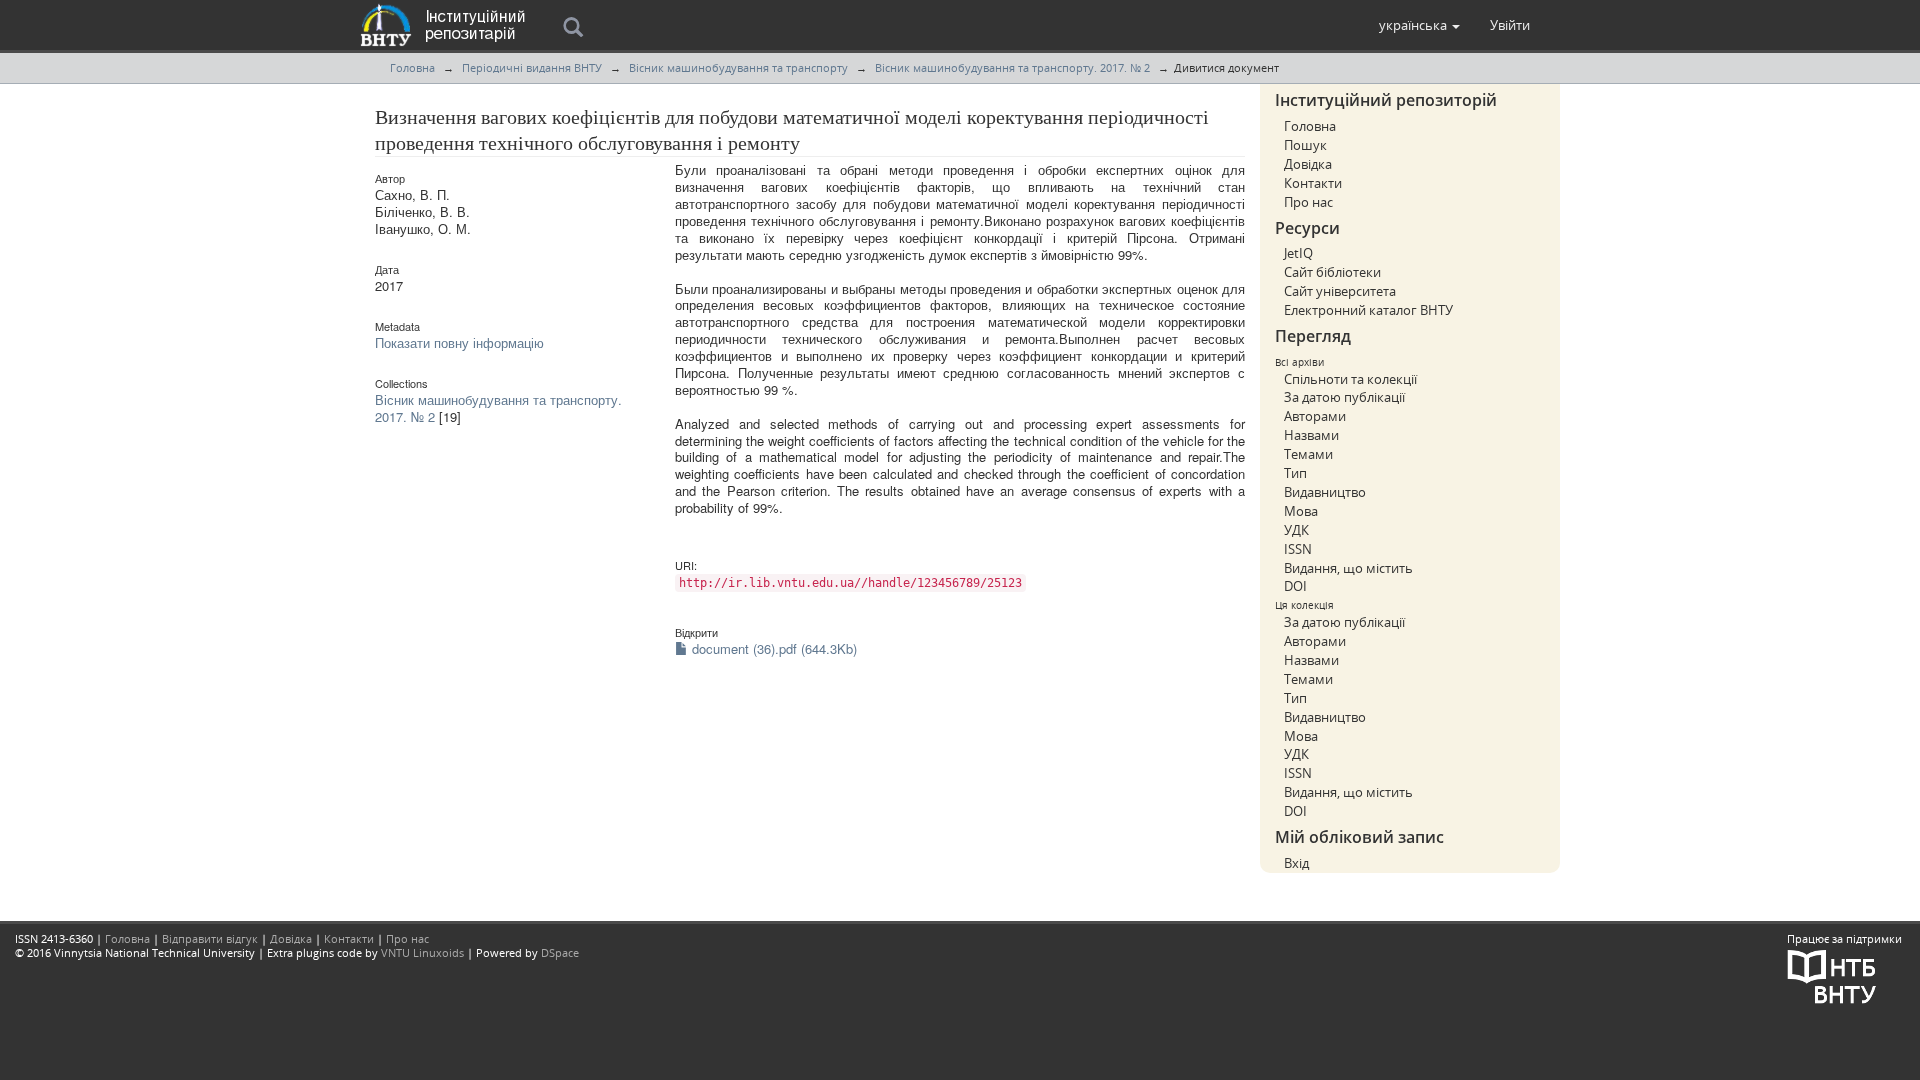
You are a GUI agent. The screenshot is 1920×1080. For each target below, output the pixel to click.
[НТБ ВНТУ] (1832, 974)
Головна (412, 67)
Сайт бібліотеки (1332, 272)
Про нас (1308, 202)
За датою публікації (1344, 397)
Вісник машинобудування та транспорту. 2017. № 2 (1012, 67)
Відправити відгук (210, 938)
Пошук (1305, 145)
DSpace (560, 952)
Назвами (1311, 435)
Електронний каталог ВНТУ (1368, 310)
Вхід (1296, 863)
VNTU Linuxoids (422, 952)
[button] (1419, 25)
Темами (1308, 454)
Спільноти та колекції (1350, 379)
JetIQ (1298, 253)
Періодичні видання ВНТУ (532, 67)
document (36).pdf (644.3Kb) (772, 648)
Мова (1301, 511)
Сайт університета (1340, 291)
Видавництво (1325, 492)
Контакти (1313, 183)
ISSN (1298, 549)
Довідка (1308, 164)
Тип (1295, 473)
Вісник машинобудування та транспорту (738, 67)
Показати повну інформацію (459, 342)
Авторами (1315, 416)
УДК (1296, 530)
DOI (1295, 586)
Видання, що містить (1348, 568)
